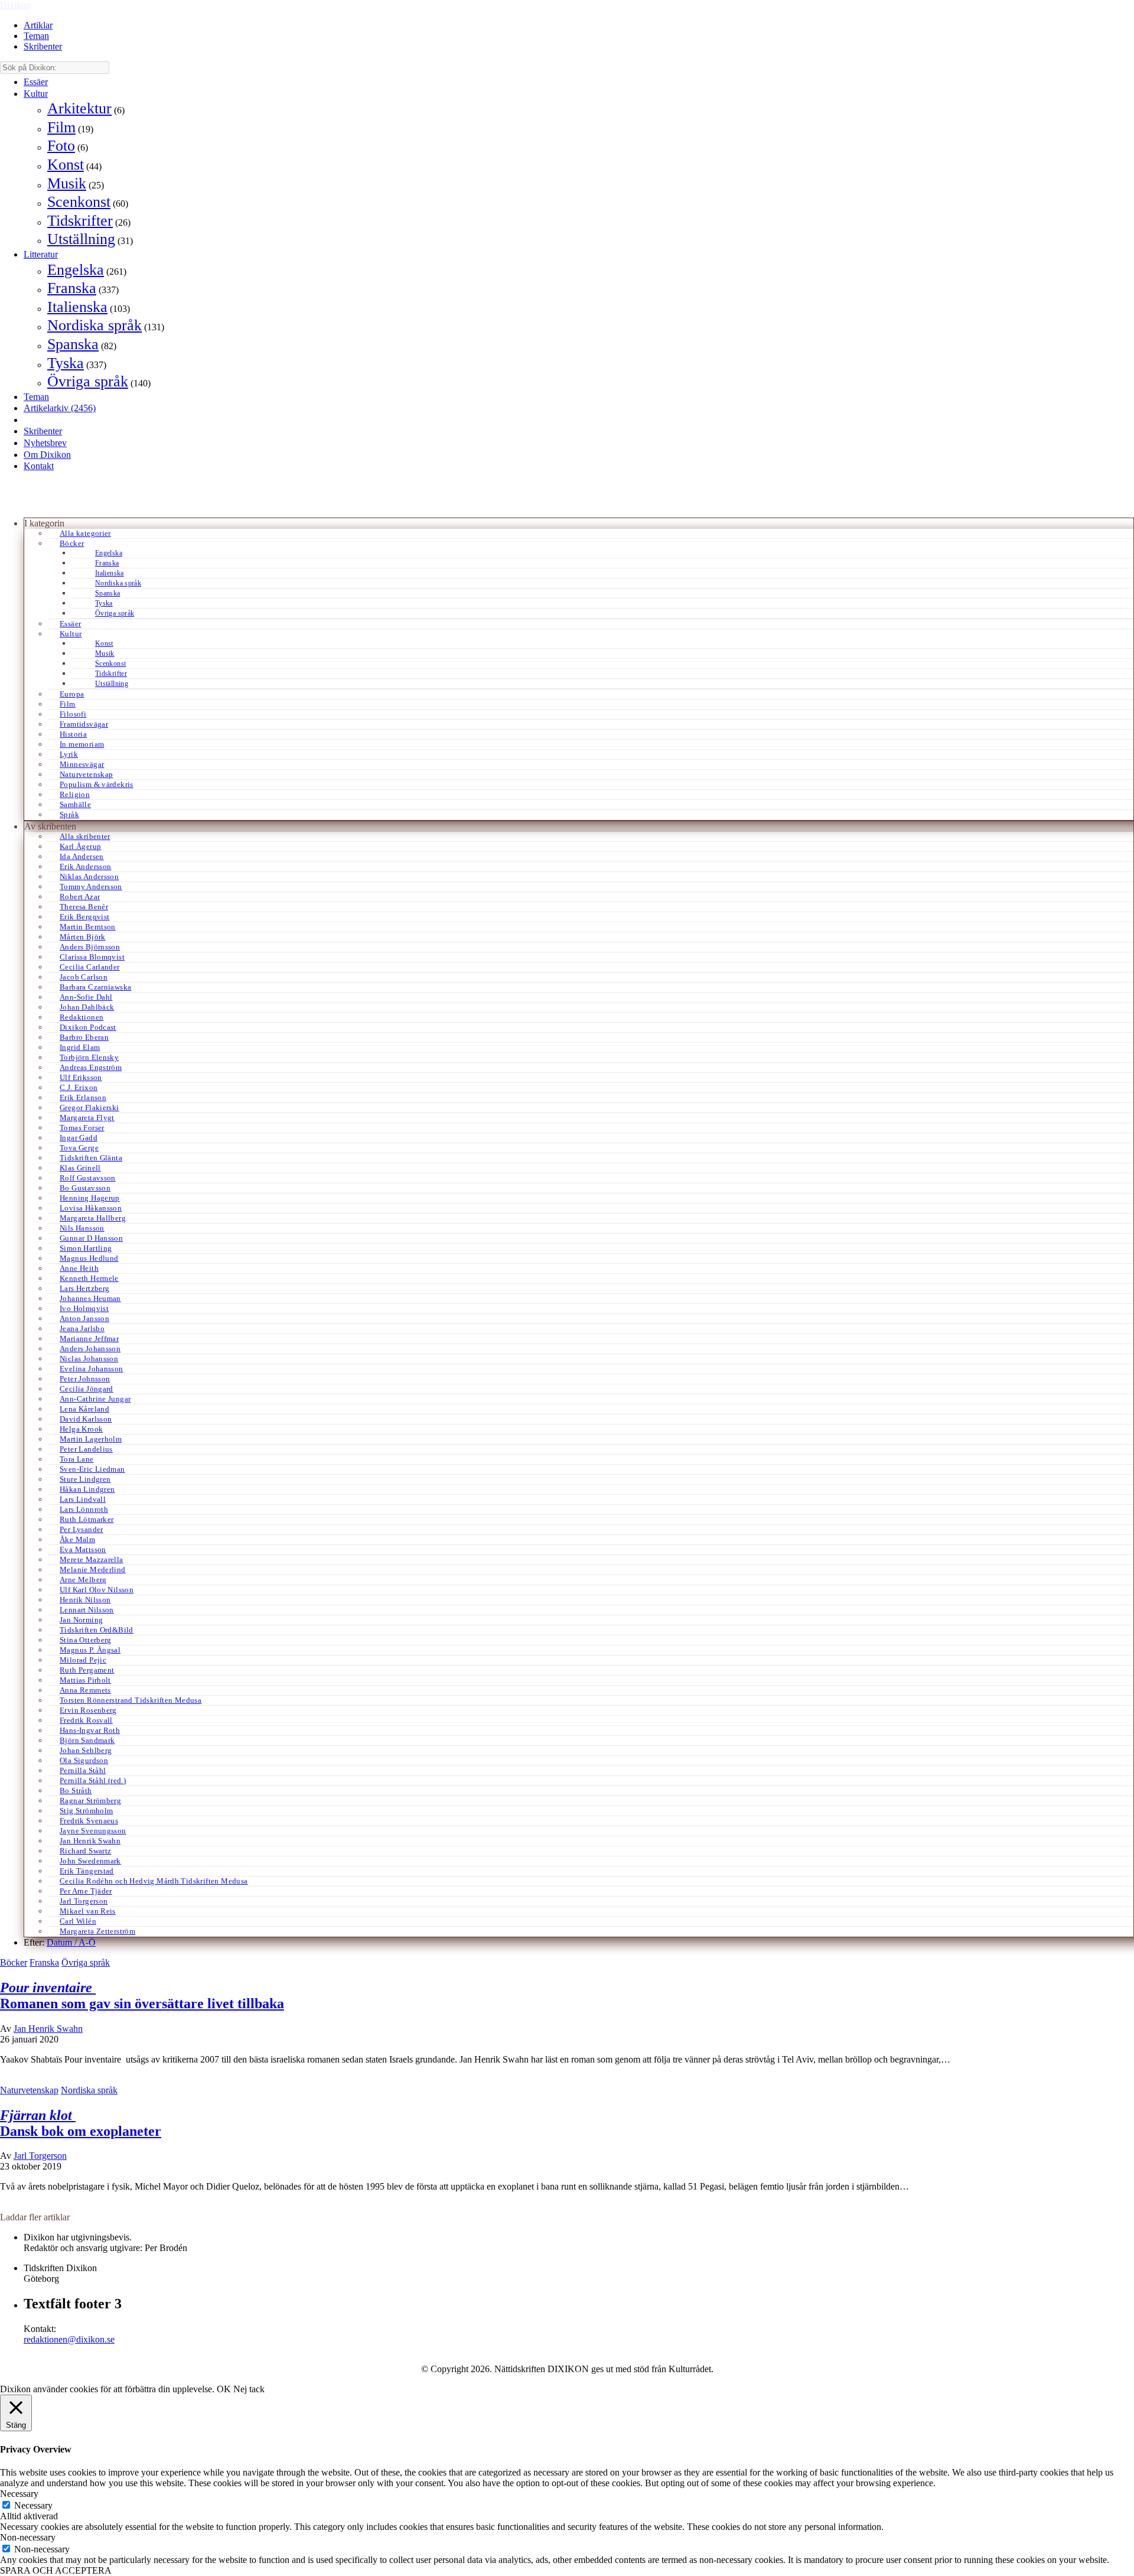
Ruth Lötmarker (87, 1519)
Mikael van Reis (88, 1911)
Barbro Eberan (84, 1037)
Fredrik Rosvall (86, 1720)
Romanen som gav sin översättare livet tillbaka (142, 1996)
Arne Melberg (83, 1580)
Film (61, 127)
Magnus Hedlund (89, 1258)
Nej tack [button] (249, 2389)
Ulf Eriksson (81, 1077)
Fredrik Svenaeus (89, 1821)
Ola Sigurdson (84, 1760)
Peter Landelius (86, 1449)
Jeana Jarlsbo (82, 1328)
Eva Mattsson (83, 1549)
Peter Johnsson (85, 1379)
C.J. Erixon (79, 1087)
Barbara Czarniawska (95, 987)
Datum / (63, 1942)
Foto (61, 146)
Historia (73, 734)
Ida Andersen (82, 856)
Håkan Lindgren (87, 1489)
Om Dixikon (47, 455)
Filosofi (73, 714)
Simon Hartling (86, 1248)
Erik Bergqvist (84, 917)
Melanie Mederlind (93, 1570)
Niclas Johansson (89, 1359)
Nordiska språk (94, 325)
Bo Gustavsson (85, 1188)
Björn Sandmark (87, 1740)
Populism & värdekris (97, 784)
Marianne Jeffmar (89, 1339)
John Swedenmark (90, 1861)
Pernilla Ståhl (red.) (93, 1780)
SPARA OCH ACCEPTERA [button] (56, 2570)
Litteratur (41, 254)
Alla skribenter (85, 836)
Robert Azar (80, 897)
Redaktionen (82, 1017)
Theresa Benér (84, 907)
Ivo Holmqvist (84, 1308)
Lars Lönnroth (84, 1509)
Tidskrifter (80, 221)
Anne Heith (79, 1268)
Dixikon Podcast (88, 1027)
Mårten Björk (83, 937)
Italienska (77, 307)
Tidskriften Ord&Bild (97, 1630)
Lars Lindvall (83, 1499)
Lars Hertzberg (84, 1288)
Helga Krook (81, 1429)
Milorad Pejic (83, 1660)
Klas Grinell (80, 1168)
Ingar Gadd (79, 1138)
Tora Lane (77, 1459)
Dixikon (15, 5)
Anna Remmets (85, 1690)
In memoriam (82, 744)
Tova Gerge (79, 1148)
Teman (36, 36)
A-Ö (87, 1942)
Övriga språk (88, 381)
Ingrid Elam (80, 1047)
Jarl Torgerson (84, 1901)
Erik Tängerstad (87, 1871)
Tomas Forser (82, 1128)
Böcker (72, 543)
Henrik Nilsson (85, 1600)
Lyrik (69, 754)
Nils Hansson (82, 1228)
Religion (75, 794)
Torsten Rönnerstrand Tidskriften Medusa (131, 1700)
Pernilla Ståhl (83, 1770)
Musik (67, 183)
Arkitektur (79, 108)
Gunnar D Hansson (91, 1238)
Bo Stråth (76, 1790)
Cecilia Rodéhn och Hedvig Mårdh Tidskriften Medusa (154, 1881)
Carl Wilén (78, 1921)
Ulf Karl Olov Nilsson (97, 1590)
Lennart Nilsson (87, 1610)
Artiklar (38, 25)
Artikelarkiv (60, 408)
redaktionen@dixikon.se (69, 2339)
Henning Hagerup (90, 1198)
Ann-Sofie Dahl (86, 997)
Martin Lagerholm (91, 1439)
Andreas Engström (91, 1067)
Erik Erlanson (83, 1097)
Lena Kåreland (84, 1409)
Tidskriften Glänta (91, 1158)
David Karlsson (86, 1419)
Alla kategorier (85, 533)
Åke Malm (77, 1539)
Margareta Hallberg (93, 1218)
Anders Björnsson (90, 947)
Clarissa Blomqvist (92, 957)
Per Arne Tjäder (86, 1891)
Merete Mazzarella (92, 1559)
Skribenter (43, 46)
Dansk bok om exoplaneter (81, 2123)
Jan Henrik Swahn (90, 1841)
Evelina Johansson (92, 1369)
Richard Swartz (85, 1851)
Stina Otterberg (86, 1640)
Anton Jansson (84, 1318)
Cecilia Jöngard (87, 1389)
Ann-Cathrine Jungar (95, 1399)
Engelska (76, 270)
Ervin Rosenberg (88, 1710)
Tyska (66, 363)
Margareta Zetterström (97, 1931)
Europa (72, 694)
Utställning (81, 239)
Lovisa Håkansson (91, 1208)
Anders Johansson (90, 1349)
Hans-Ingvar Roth (90, 1730)
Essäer (36, 82)
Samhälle (75, 804)
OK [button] (224, 2389)
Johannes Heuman (90, 1298)
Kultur (36, 94)
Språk (69, 814)
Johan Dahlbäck (87, 1007)
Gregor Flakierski (89, 1108)
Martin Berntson (88, 927)
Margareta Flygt (87, 1118)
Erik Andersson (85, 866)
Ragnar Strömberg (90, 1801)
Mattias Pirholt (85, 1680)
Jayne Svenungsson (93, 1831)
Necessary (33, 2505)
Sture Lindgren (85, 1479)
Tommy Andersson (91, 887)
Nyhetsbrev (45, 443)
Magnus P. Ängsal (90, 1650)
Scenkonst (79, 202)
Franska (72, 288)
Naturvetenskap (86, 774)
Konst (66, 165)
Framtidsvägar (84, 724)
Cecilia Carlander (90, 967)
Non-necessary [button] (28, 2537)
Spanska (73, 344)
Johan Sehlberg (86, 1750)
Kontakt (39, 466)
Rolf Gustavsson (88, 1178)
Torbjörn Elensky (89, 1057)
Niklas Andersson (89, 876)
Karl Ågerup (80, 846)
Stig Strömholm (86, 1811)
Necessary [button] (19, 2494)
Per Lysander (82, 1529)
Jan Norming (81, 1620)
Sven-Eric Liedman (92, 1469)
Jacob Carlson (84, 977)
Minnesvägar (82, 764)
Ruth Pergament (87, 1670)
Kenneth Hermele (89, 1278)
